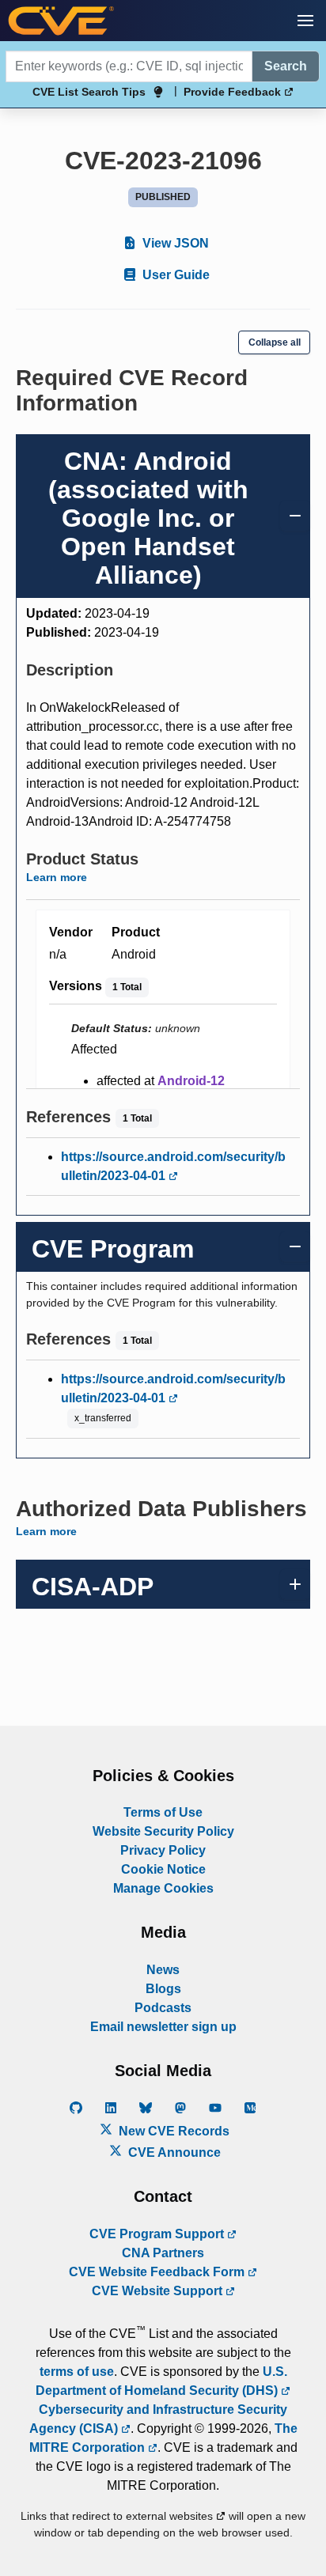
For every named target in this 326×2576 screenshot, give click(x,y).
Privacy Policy (163, 1850)
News (163, 1970)
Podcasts (163, 2008)
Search (286, 66)
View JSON (174, 243)
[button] (305, 21)
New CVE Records (172, 2131)
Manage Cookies (163, 1888)
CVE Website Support (159, 2291)
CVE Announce (173, 2152)
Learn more (57, 877)
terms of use (77, 2372)
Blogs (163, 1989)
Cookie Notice (163, 1869)
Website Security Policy (163, 1831)
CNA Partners (163, 2253)
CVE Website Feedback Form (158, 2272)
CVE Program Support (158, 2234)
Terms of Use (163, 1812)
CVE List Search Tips (89, 92)
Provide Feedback (234, 92)
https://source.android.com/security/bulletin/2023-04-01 (173, 1166)
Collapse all (275, 342)
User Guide (174, 275)
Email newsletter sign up (163, 2027)
